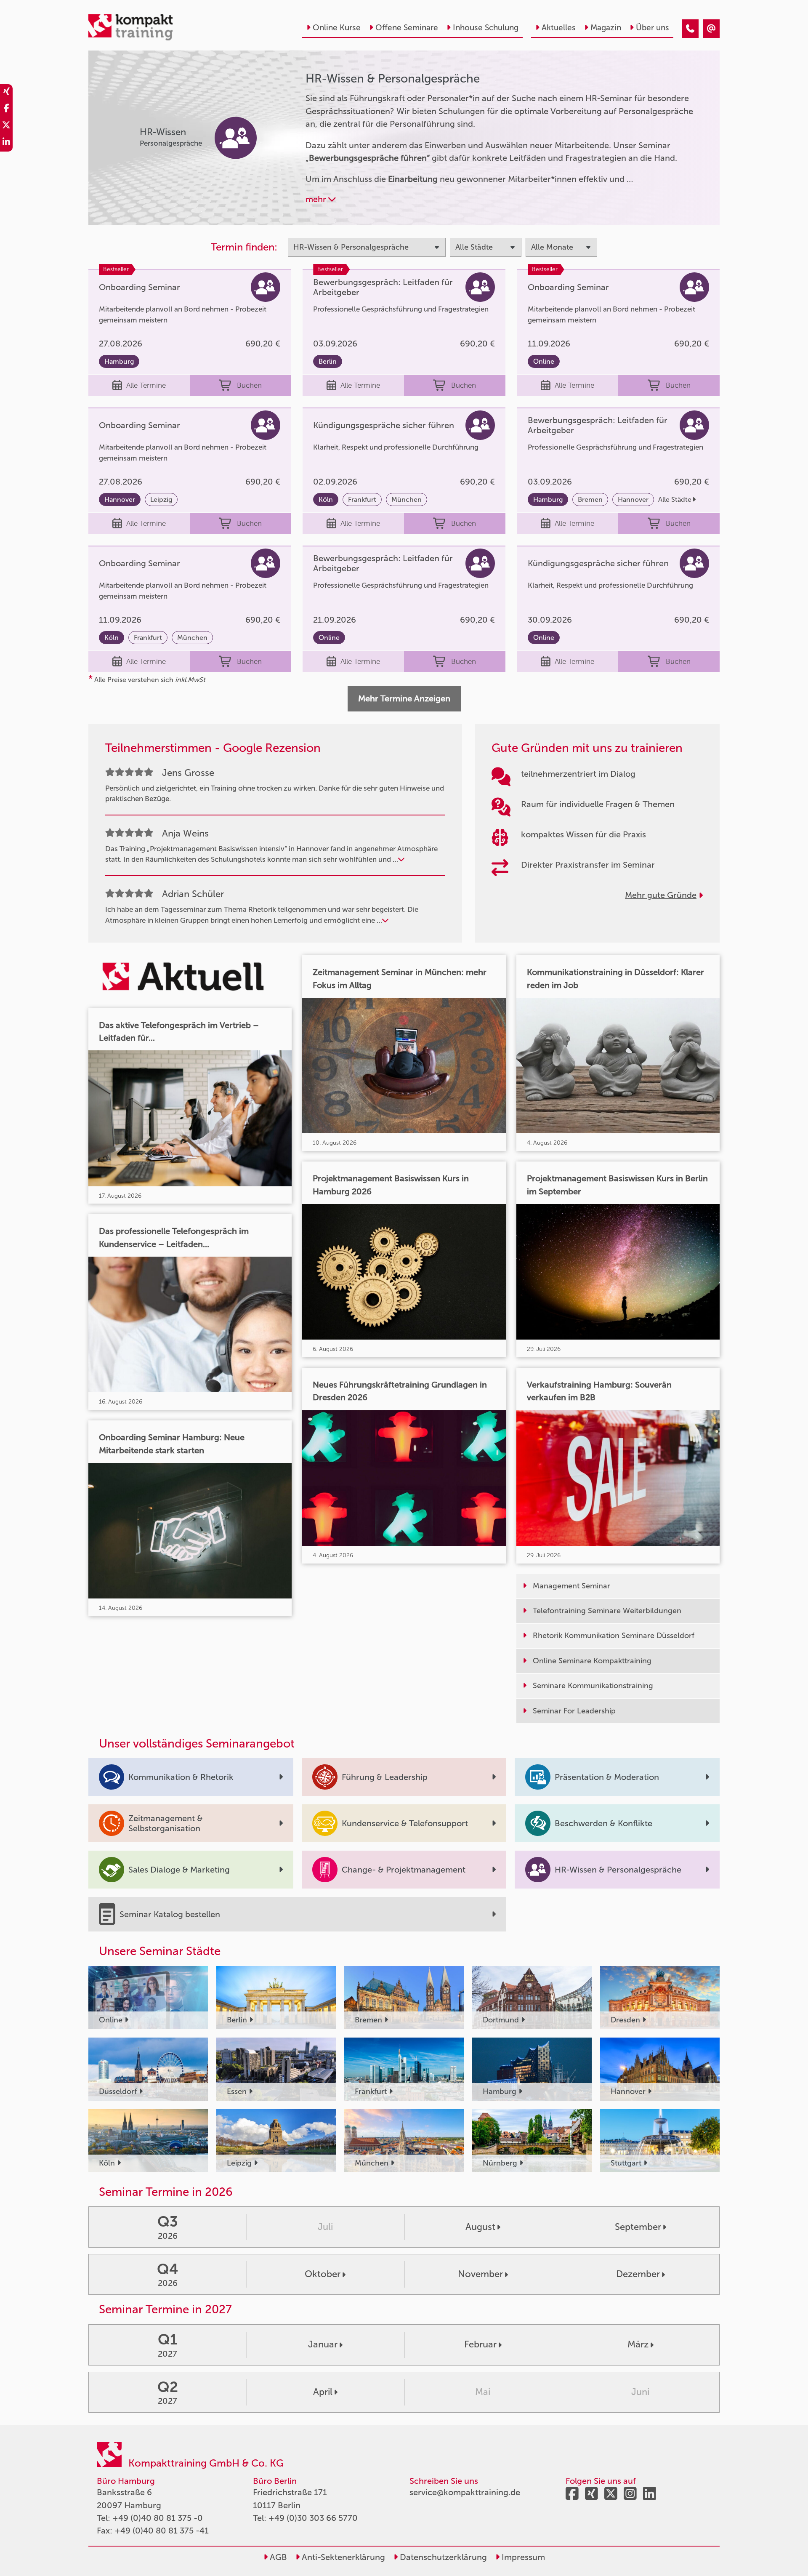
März (638, 2344)
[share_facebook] (6, 109)
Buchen (249, 385)
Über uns (653, 28)
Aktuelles (559, 28)
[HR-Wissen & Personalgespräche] (690, 29)
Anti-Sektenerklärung (342, 2557)
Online (544, 361)
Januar (323, 2344)
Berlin (328, 361)
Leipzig (161, 499)
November (480, 2274)
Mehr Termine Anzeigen (404, 698)
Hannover (120, 499)
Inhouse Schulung (486, 28)
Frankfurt (362, 499)
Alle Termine (146, 385)
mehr (317, 199)
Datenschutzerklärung (442, 2557)
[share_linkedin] (6, 143)
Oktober (323, 2274)
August (480, 2227)
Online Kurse (337, 28)
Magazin (606, 28)
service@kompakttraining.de (465, 2492)
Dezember (638, 2274)
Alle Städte (675, 499)
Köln (326, 499)
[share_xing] (6, 93)
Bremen (590, 499)
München (407, 499)
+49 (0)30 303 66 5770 (313, 2518)
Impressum (522, 2557)
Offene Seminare (407, 28)
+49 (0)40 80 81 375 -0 (158, 2518)
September (638, 2227)
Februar (480, 2344)
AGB (277, 2557)
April (323, 2392)
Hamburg (119, 361)
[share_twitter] (6, 126)
